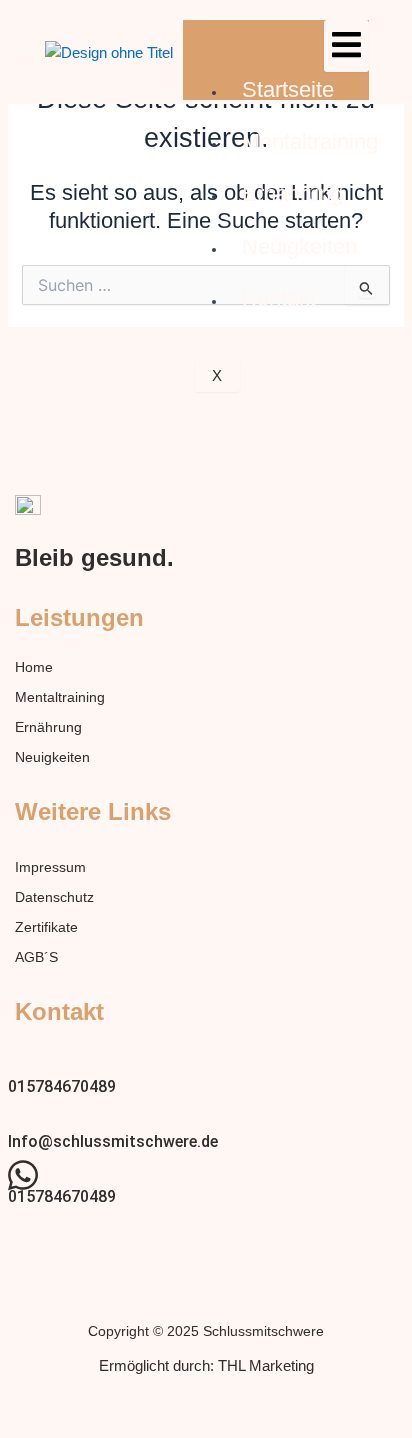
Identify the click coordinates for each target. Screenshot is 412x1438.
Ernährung (292, 193)
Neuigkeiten (299, 246)
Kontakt (279, 298)
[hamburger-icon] (346, 46)
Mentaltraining (310, 141)
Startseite (288, 89)
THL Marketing (266, 1366)
